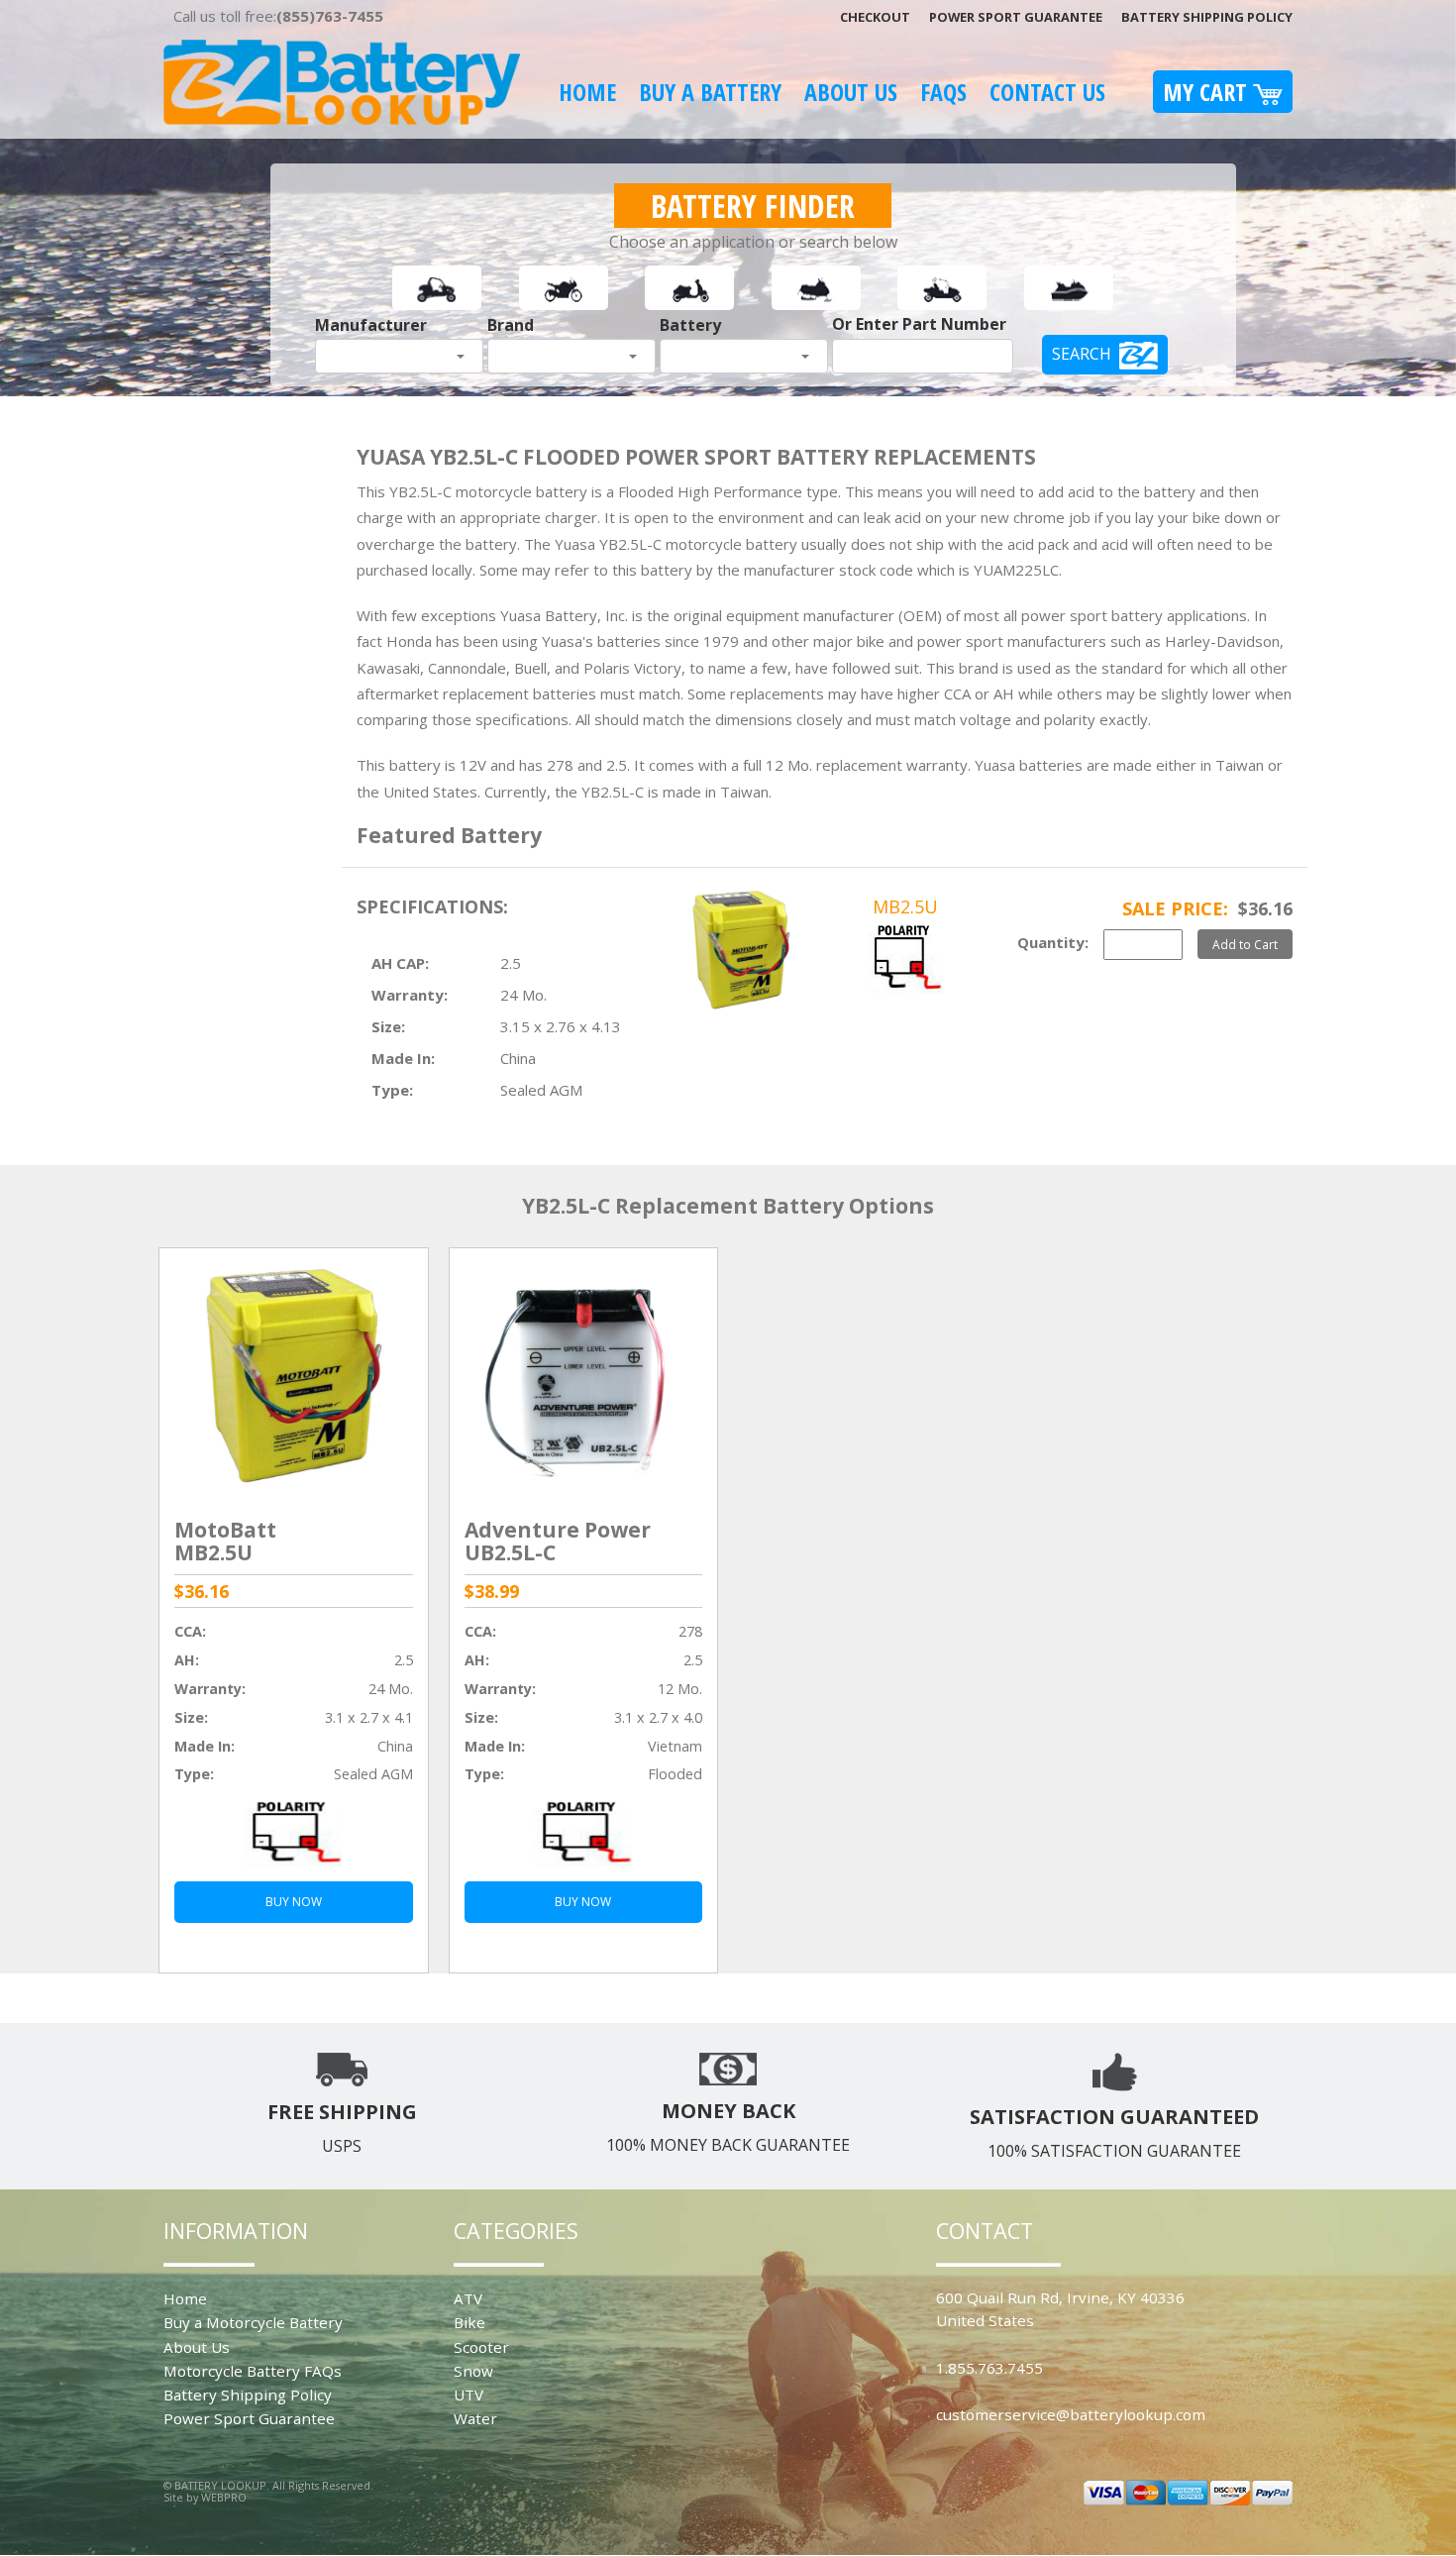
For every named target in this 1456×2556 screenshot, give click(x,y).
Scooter (481, 2347)
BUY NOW (294, 1902)
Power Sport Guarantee (1016, 17)
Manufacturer (371, 325)
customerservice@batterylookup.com (1071, 2414)
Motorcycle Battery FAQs (253, 2371)
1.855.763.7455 (989, 2368)
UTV (468, 2395)
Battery (690, 325)
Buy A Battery (710, 92)
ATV (468, 2298)
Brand (511, 325)
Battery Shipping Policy (1207, 17)
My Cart (1208, 92)
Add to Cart (1245, 944)
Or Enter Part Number (919, 324)
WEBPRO (224, 2497)
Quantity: (1053, 942)
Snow (473, 2371)
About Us (851, 92)
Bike (469, 2322)
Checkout (875, 17)
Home (587, 92)
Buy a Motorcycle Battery (253, 2322)
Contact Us (1047, 92)
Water (475, 2418)
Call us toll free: (278, 16)
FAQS (943, 92)
